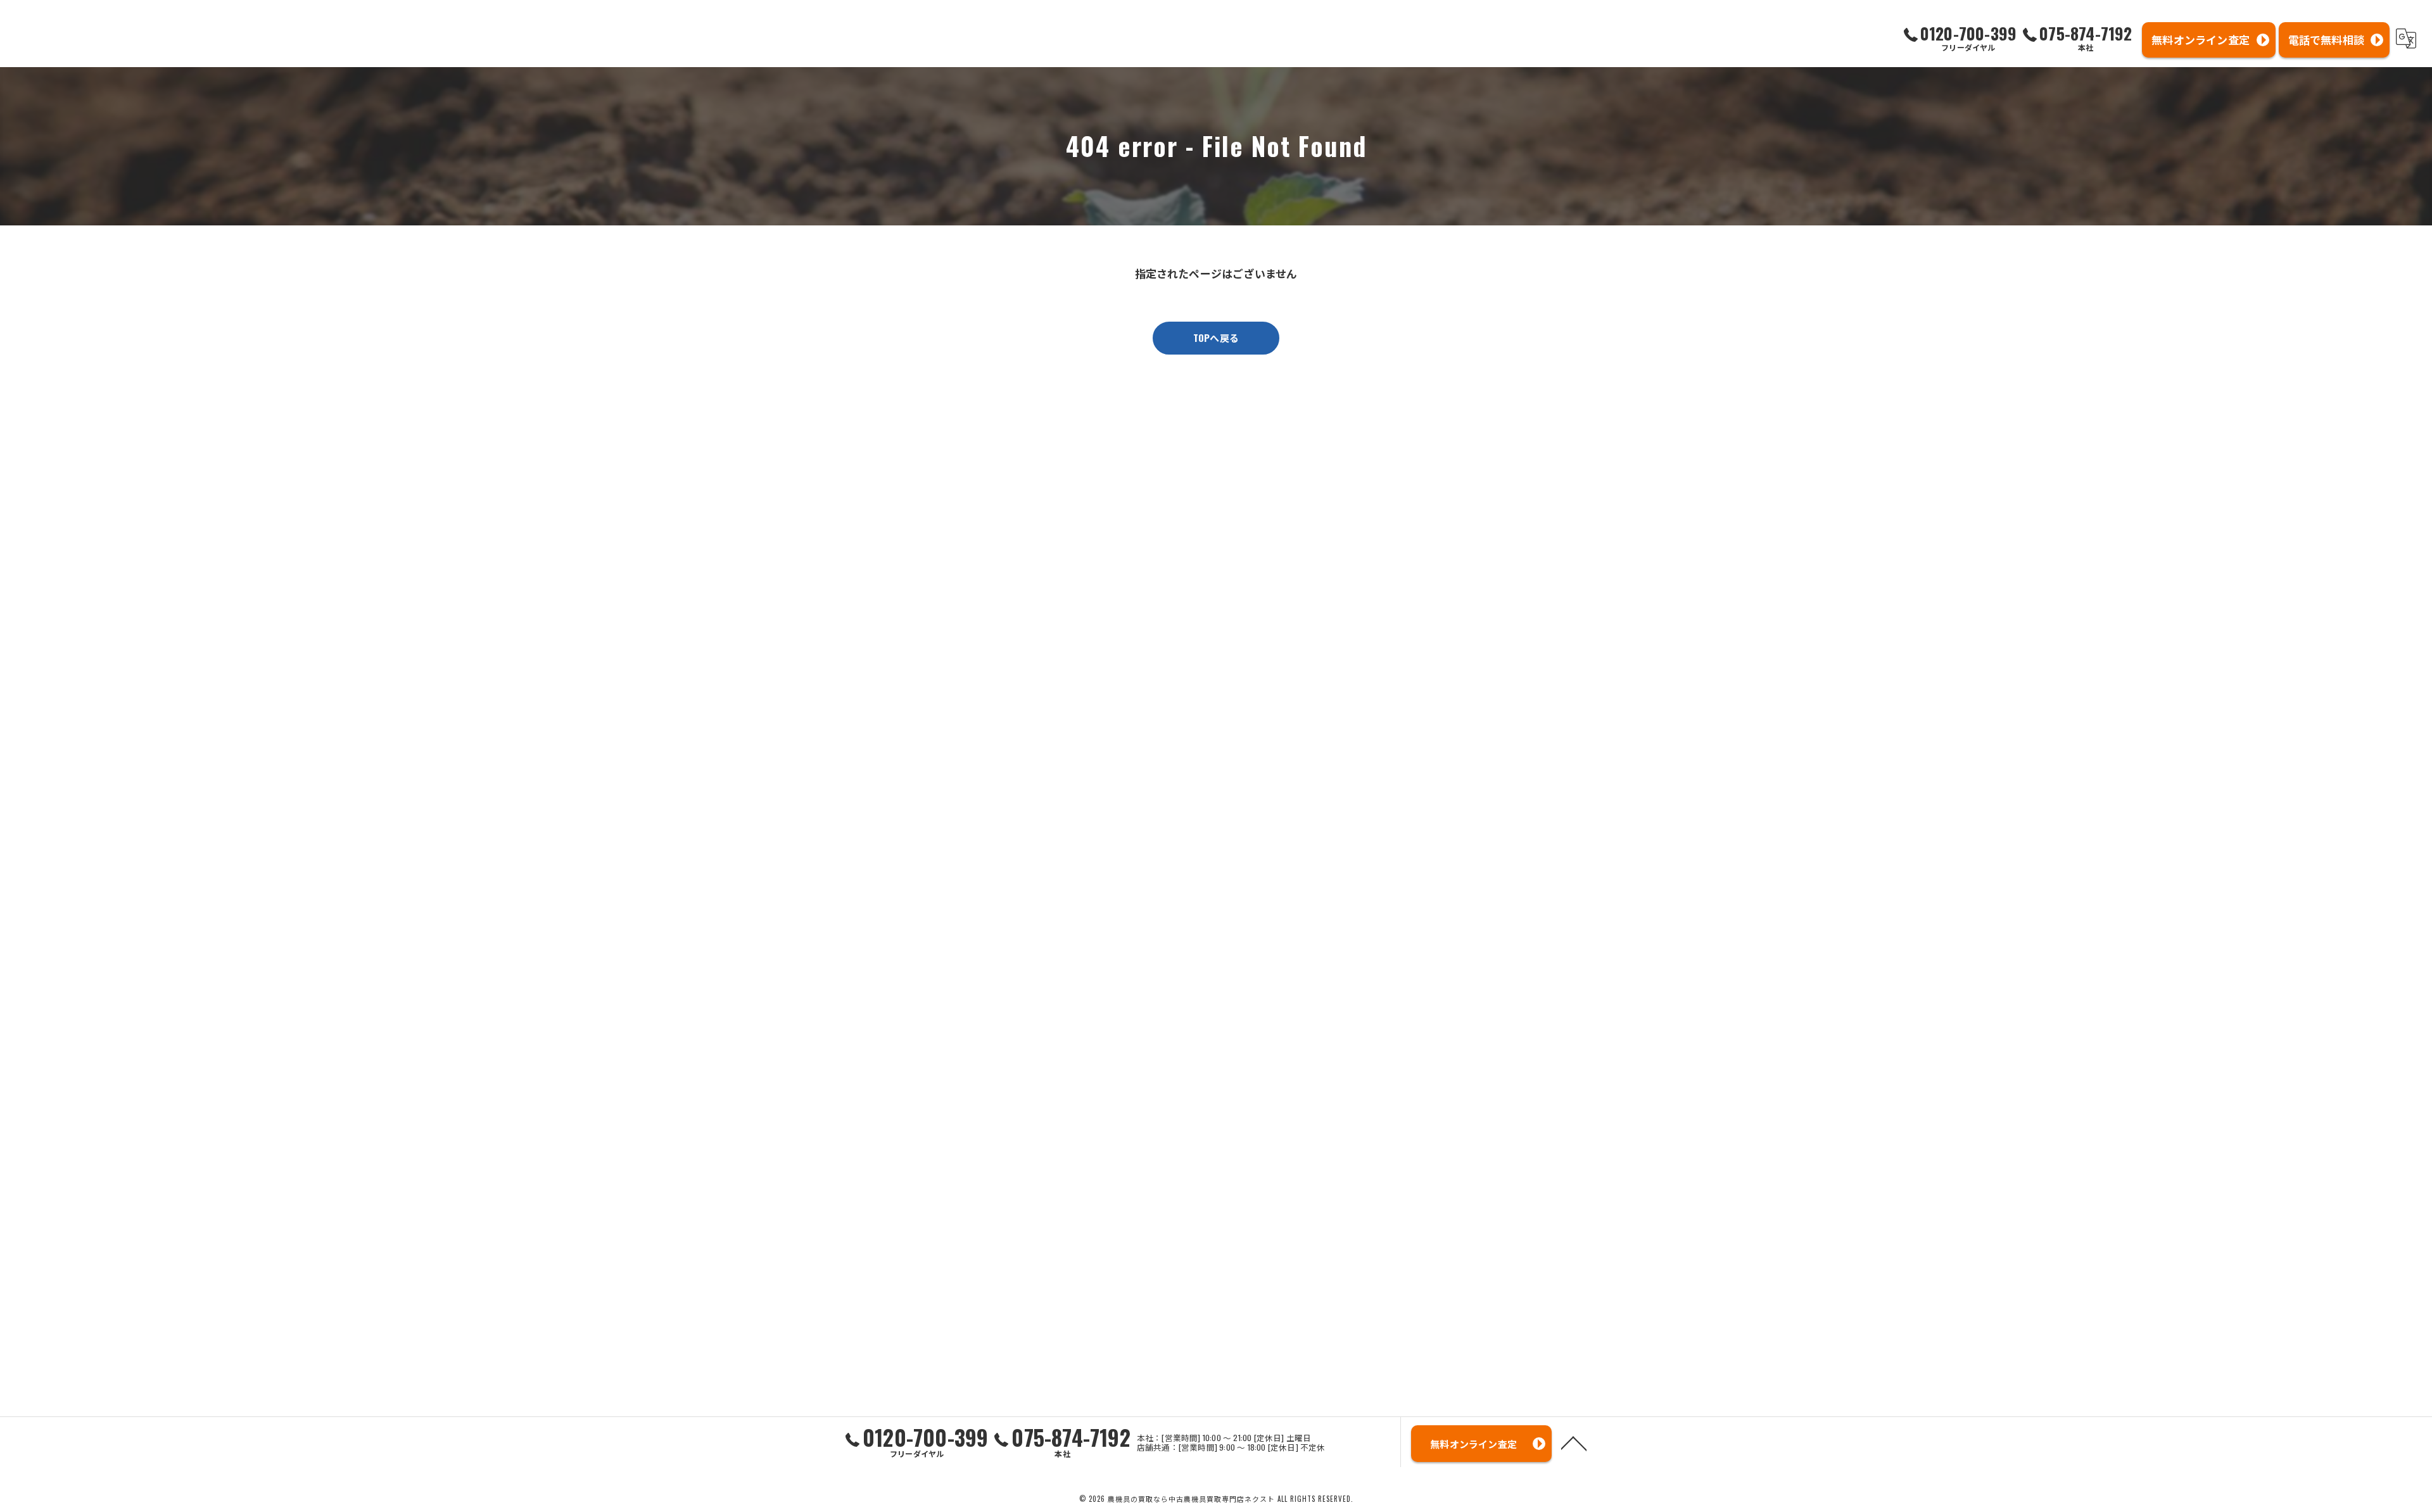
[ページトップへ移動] (1574, 1442)
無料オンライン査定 (2201, 40)
